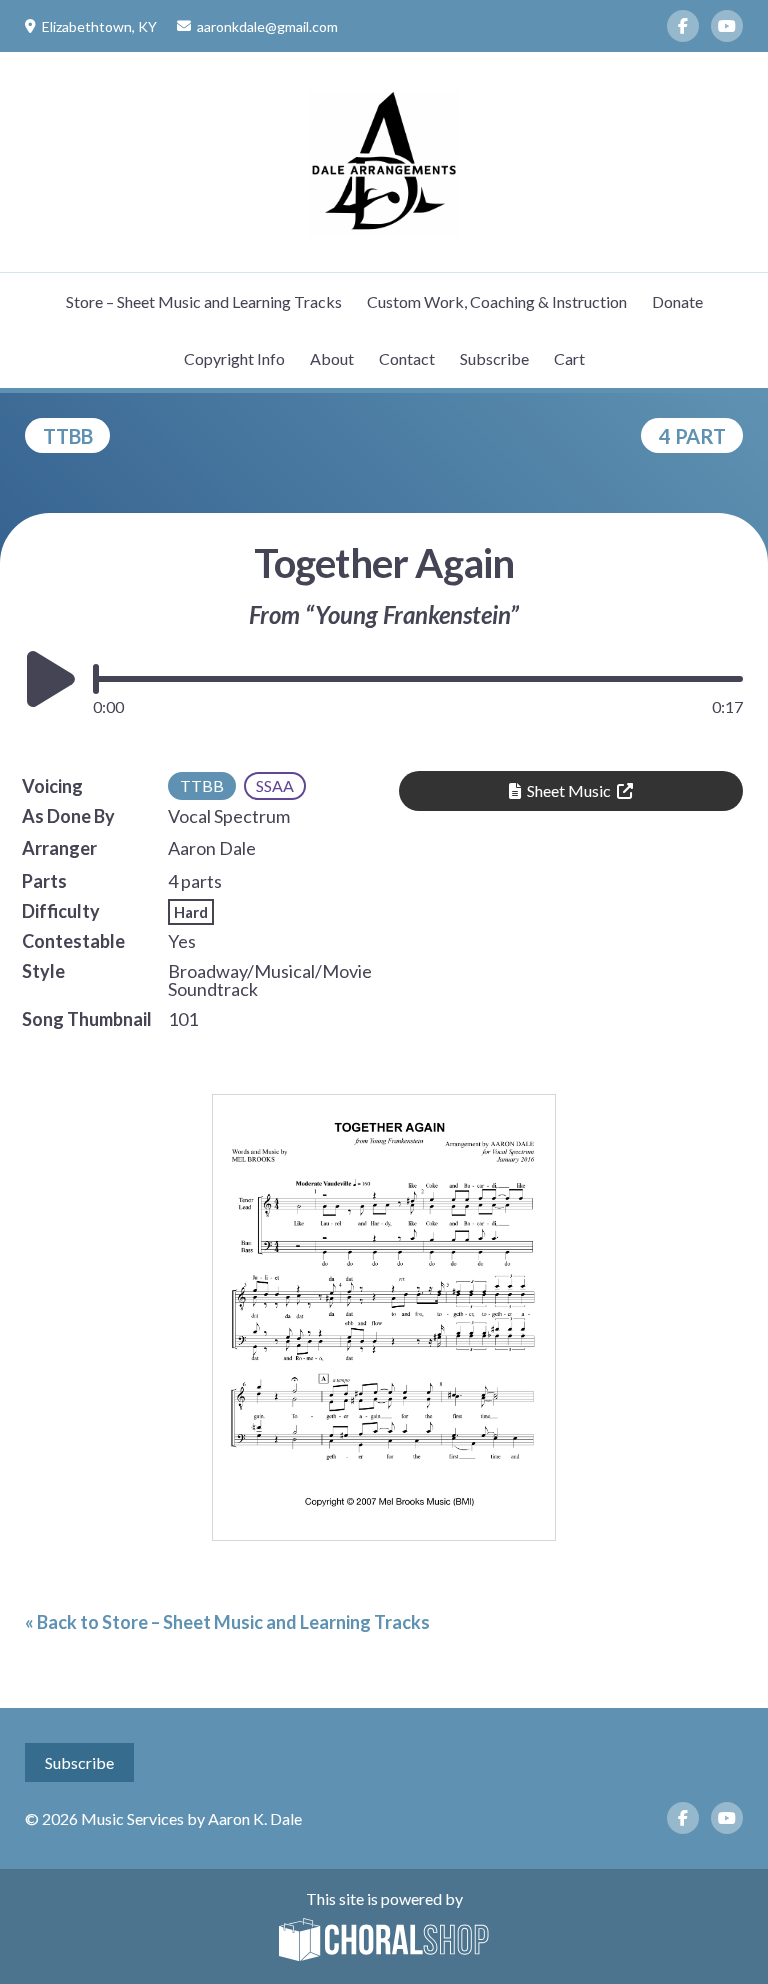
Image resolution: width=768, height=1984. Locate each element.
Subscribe (494, 358)
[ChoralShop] (384, 1941)
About (332, 358)
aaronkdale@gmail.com (267, 26)
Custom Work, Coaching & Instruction (497, 301)
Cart (569, 358)
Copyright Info (234, 358)
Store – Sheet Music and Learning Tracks (204, 301)
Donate (677, 301)
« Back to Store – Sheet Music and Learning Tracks (227, 1622)
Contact (407, 358)
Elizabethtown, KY (99, 26)
